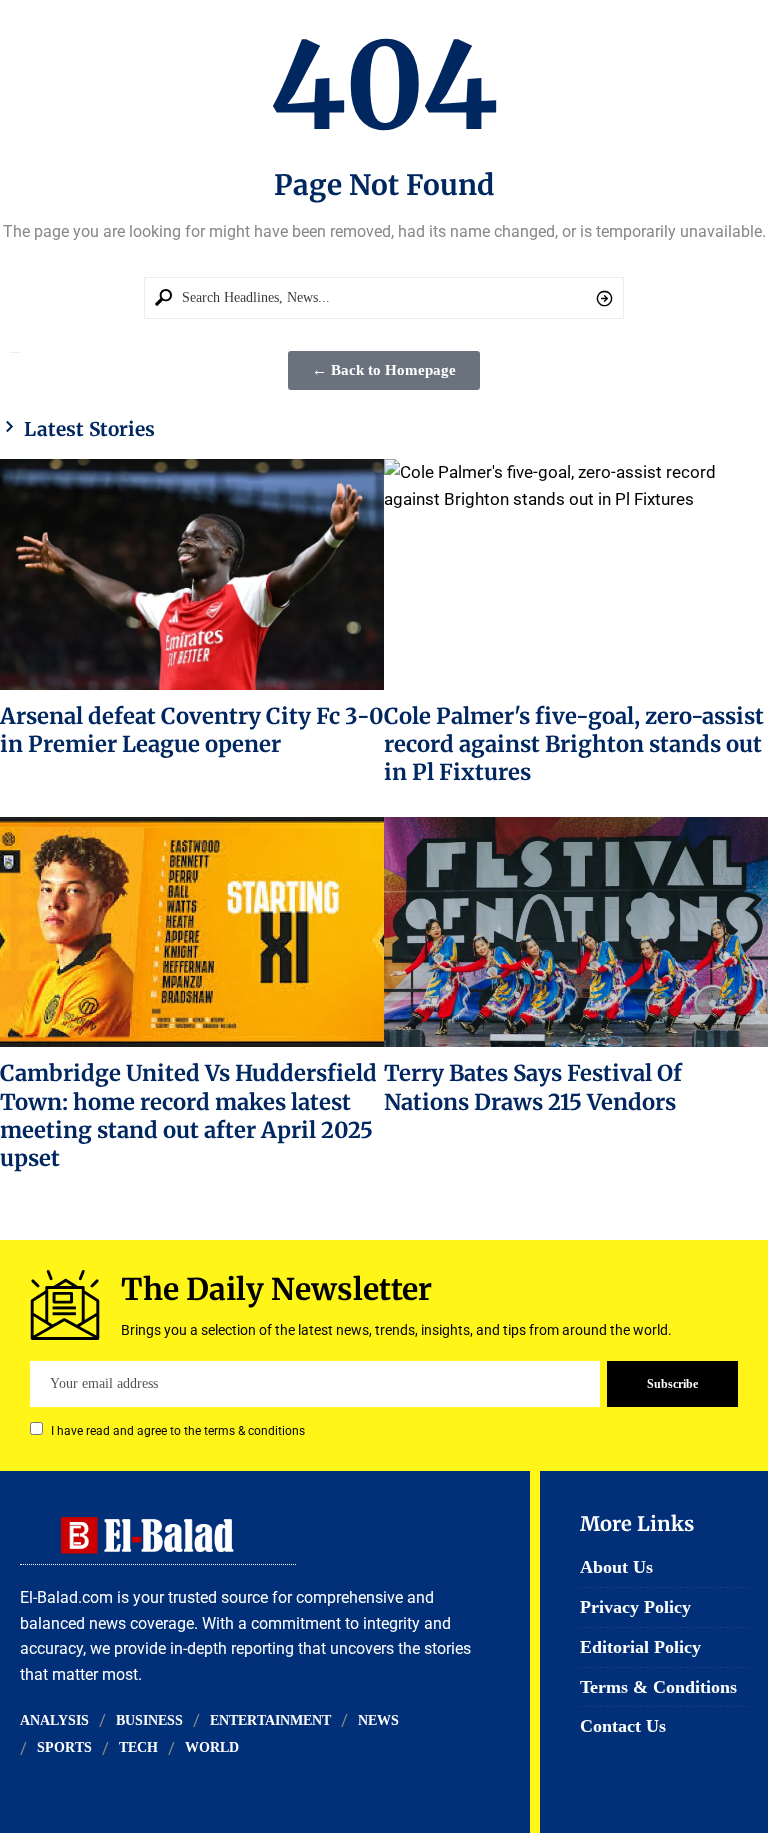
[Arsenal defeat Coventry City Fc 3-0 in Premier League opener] (192, 574)
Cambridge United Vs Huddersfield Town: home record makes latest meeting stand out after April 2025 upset (188, 1115)
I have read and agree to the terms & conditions (178, 1431)
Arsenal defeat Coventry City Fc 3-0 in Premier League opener (192, 730)
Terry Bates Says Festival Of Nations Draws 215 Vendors (533, 1087)
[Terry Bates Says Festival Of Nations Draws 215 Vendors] (576, 932)
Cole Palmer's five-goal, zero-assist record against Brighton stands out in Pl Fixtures (574, 744)
